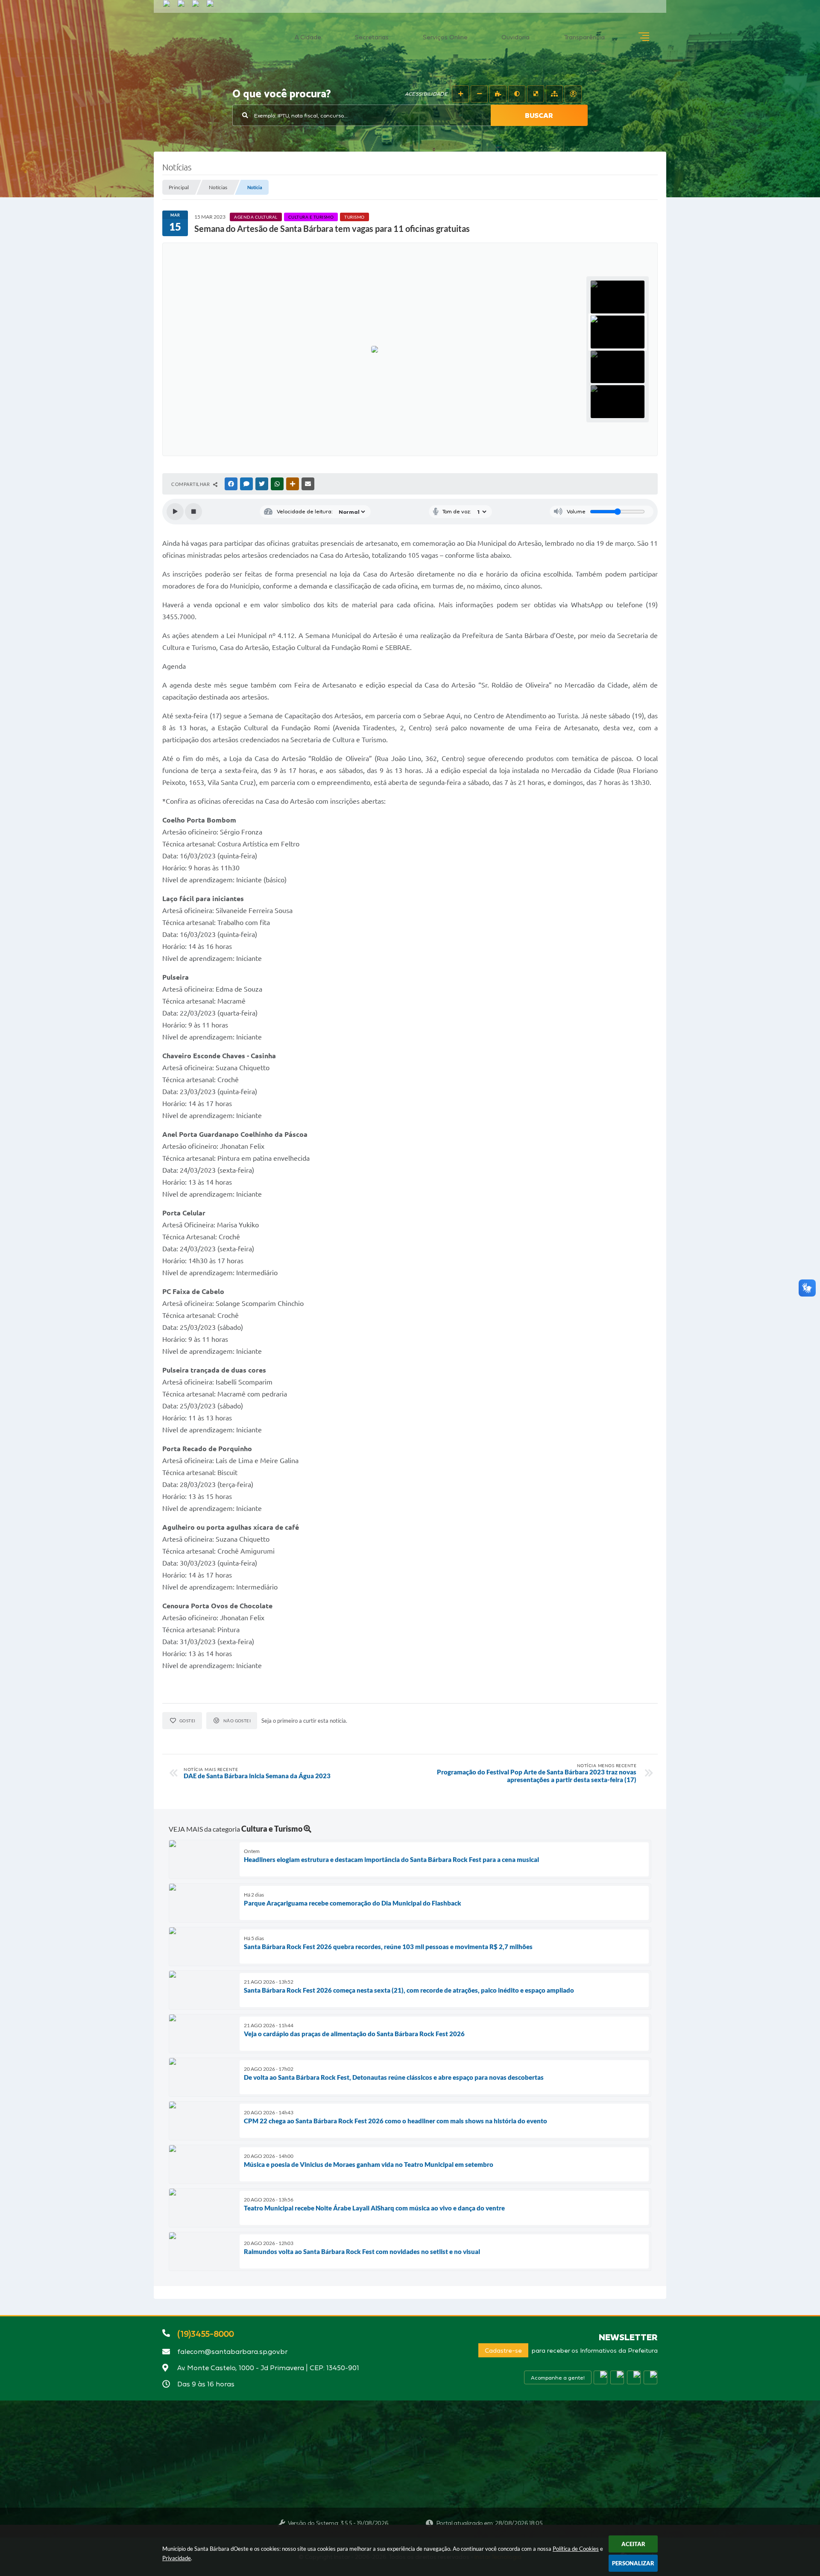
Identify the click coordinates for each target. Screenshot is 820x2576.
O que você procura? (282, 94)
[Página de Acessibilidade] (573, 94)
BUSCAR (539, 115)
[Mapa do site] (554, 94)
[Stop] (193, 512)
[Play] (175, 512)
